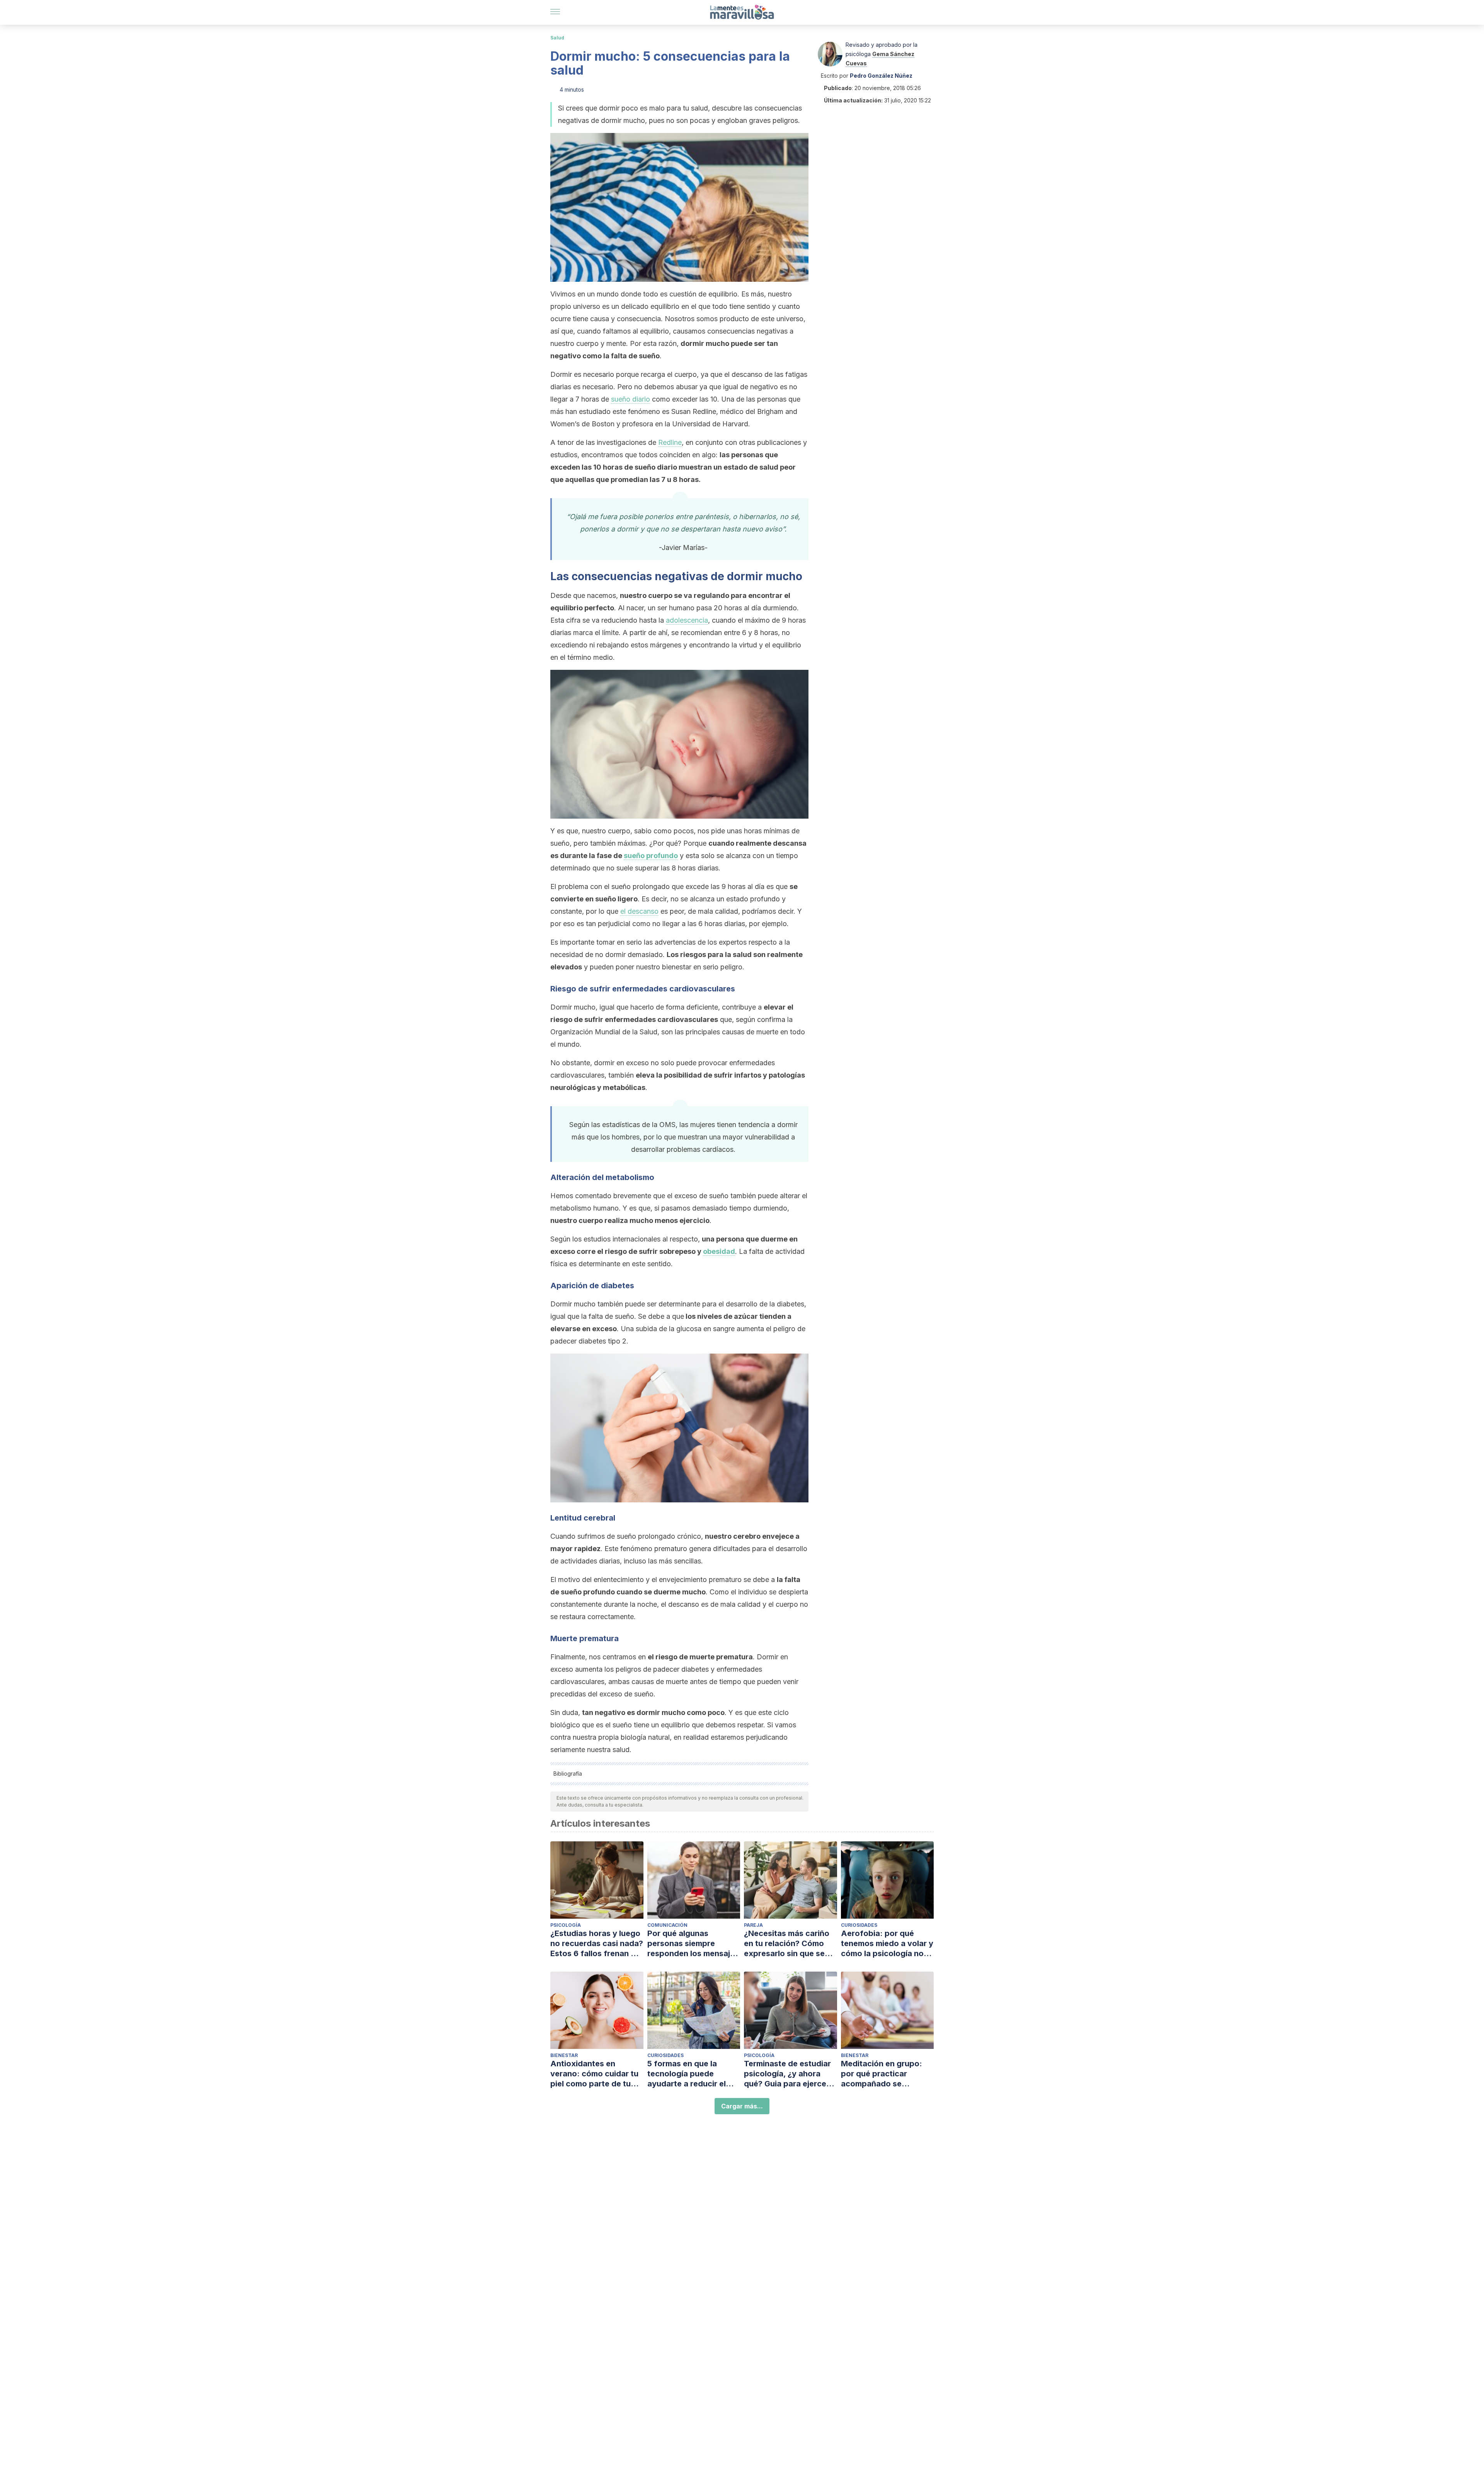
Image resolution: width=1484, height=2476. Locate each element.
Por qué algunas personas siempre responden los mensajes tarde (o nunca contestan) (693, 1944)
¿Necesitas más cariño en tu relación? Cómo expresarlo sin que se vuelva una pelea (787, 1944)
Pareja (753, 1925)
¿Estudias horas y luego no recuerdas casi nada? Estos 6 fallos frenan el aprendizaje (597, 1944)
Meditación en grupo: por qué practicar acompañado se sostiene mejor (882, 2074)
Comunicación (667, 1925)
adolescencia (687, 620)
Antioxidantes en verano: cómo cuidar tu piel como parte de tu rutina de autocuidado (594, 2074)
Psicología (566, 1925)
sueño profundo (651, 856)
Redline (670, 442)
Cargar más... (742, 2106)
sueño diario (631, 399)
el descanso (639, 911)
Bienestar (564, 2055)
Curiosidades (859, 1925)
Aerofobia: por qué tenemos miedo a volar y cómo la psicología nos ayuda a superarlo (887, 1944)
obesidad (719, 1251)
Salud (557, 38)
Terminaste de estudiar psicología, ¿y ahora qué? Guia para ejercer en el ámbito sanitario (787, 2074)
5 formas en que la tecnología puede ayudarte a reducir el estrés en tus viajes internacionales (687, 2074)
